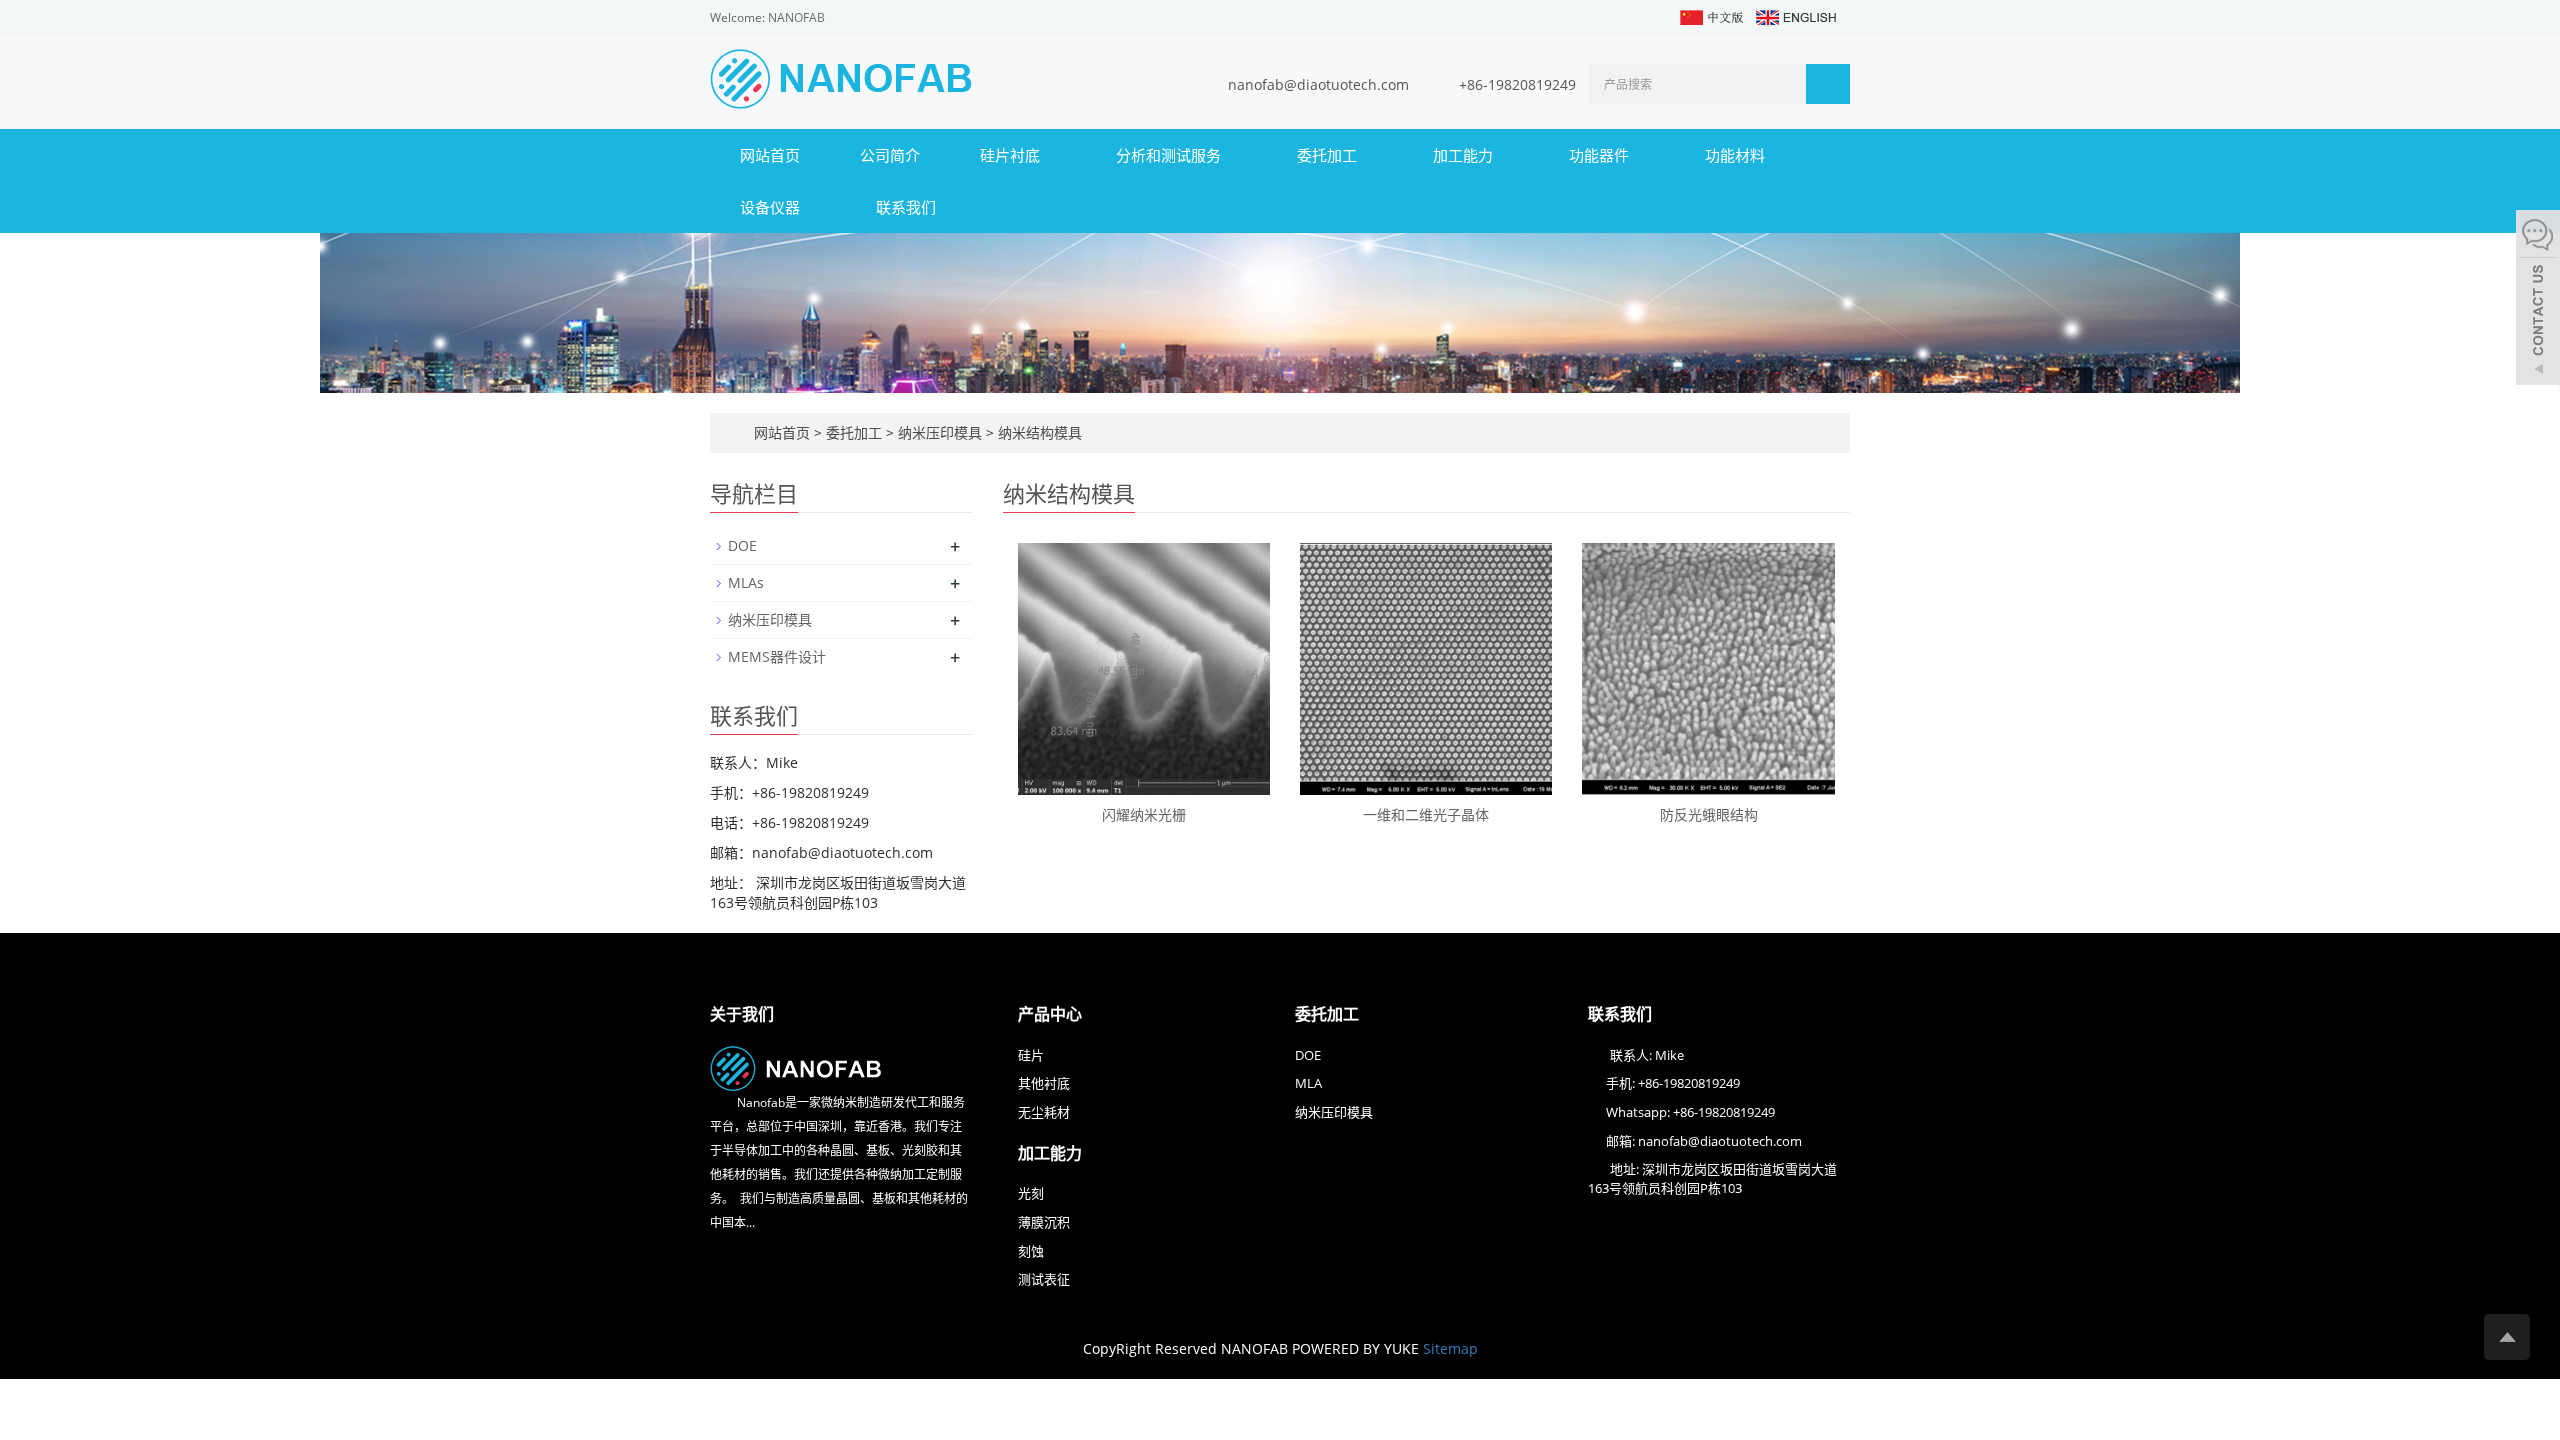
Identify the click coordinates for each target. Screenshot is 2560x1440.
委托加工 (1329, 155)
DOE (742, 545)
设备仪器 (772, 207)
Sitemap (1450, 1348)
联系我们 (906, 207)
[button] (1050, 155)
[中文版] (1710, 15)
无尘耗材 (1044, 1112)
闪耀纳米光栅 (1144, 814)
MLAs (746, 582)
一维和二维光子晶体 (1426, 814)
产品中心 (1050, 1014)
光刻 (1031, 1193)
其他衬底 (1044, 1083)
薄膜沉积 (1044, 1222)
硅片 (1031, 1055)
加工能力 (1465, 155)
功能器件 (1601, 155)
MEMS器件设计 (777, 656)
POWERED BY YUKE (1357, 1348)
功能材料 (1737, 155)
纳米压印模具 (940, 432)
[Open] (2538, 300)
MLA (1308, 1083)
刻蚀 (1031, 1251)
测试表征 (1044, 1279)
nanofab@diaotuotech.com (1320, 84)
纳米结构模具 (1038, 432)
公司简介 (890, 155)
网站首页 (770, 155)
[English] (1795, 15)
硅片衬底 (1012, 155)
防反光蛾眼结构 (1709, 814)
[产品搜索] (1828, 84)
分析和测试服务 (1170, 155)
